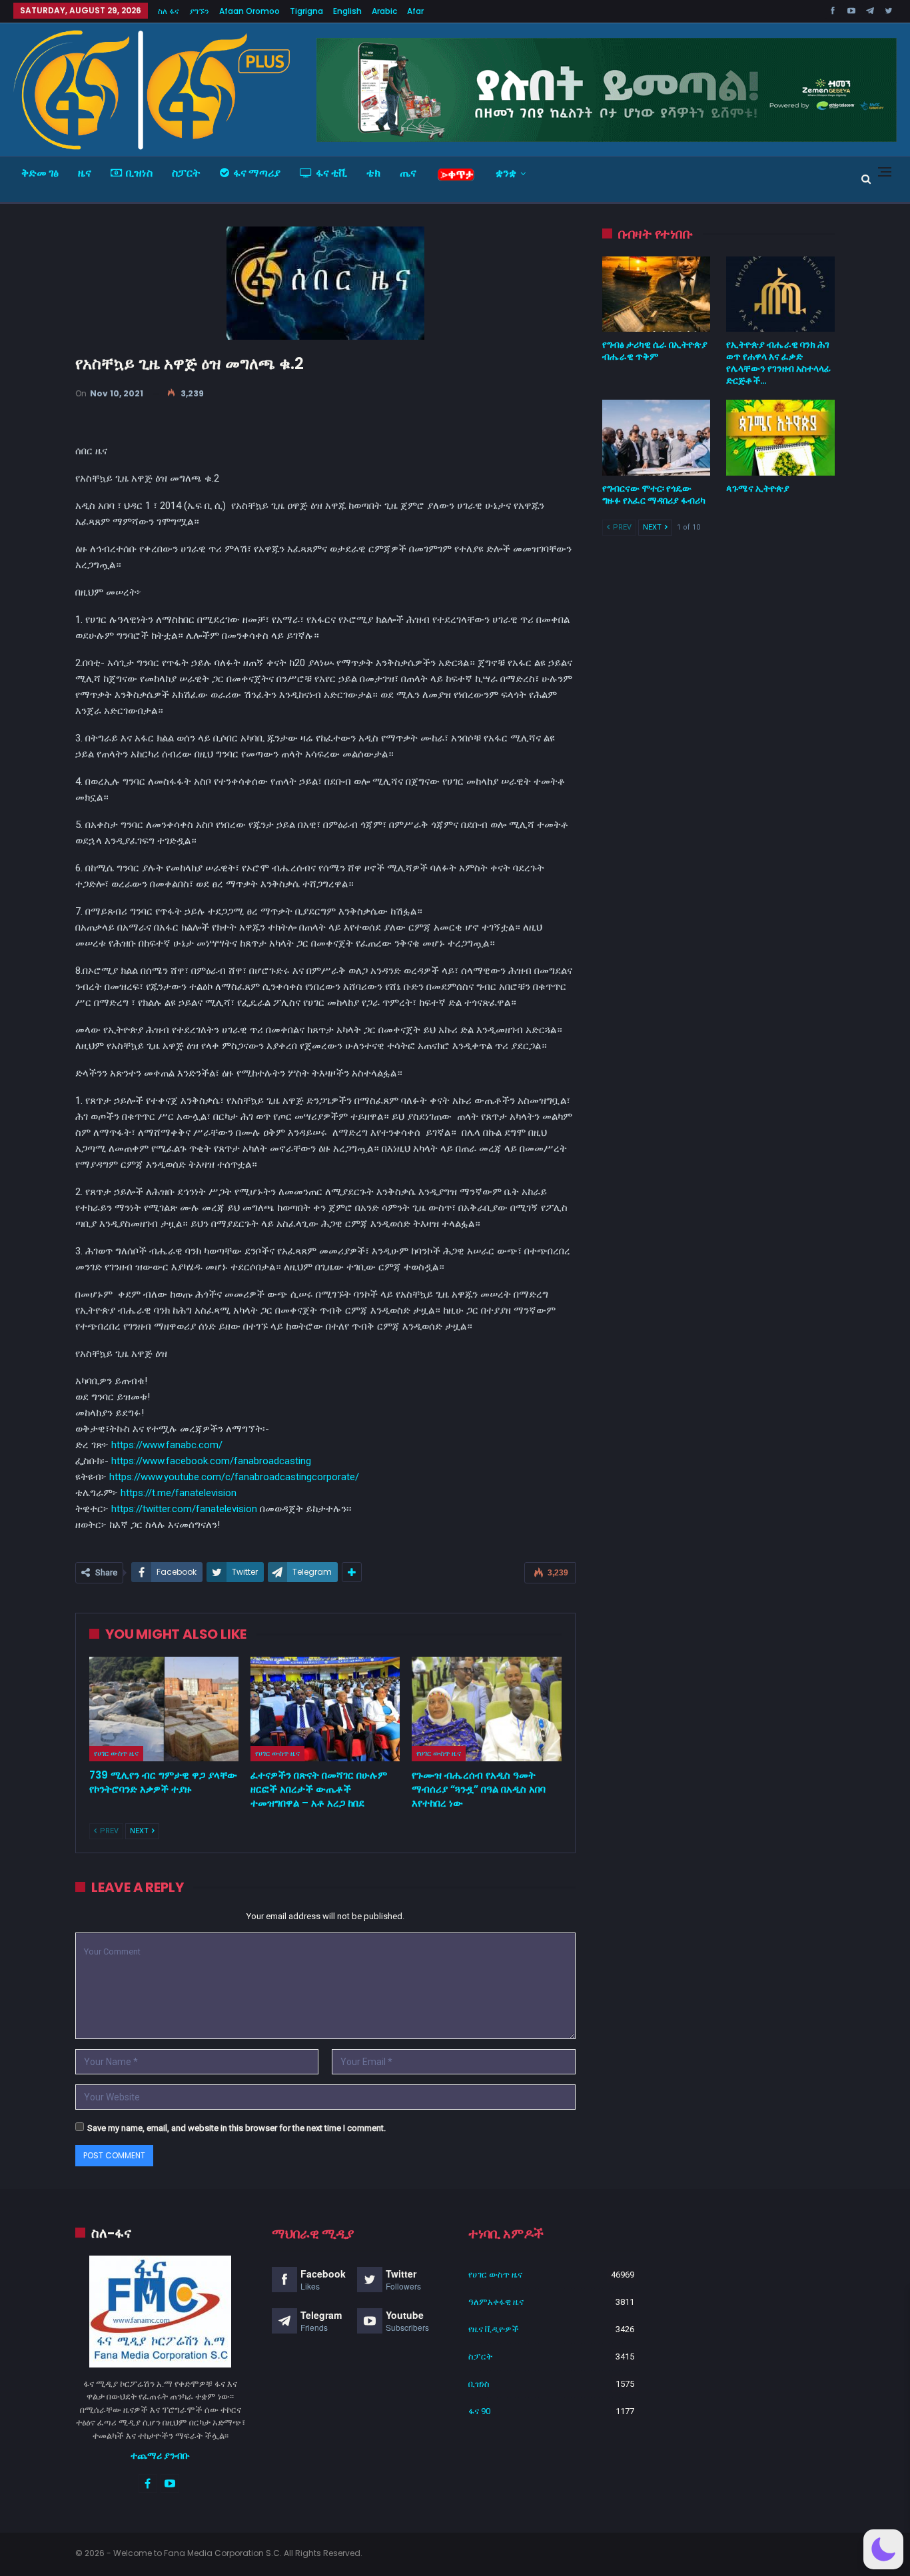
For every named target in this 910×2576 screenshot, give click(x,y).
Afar (415, 11)
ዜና (85, 173)
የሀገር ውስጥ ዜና (116, 1753)
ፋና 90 (479, 2411)
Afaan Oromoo (249, 11)
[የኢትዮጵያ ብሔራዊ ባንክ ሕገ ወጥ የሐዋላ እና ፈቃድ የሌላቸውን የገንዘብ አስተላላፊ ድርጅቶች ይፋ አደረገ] (780, 294)
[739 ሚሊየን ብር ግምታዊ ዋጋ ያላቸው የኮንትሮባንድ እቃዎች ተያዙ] (164, 1709)
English (347, 11)
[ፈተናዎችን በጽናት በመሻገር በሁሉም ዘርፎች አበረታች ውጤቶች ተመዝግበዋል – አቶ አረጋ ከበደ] (325, 1709)
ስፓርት (186, 173)
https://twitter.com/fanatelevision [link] (184, 1509)
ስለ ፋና (169, 11)
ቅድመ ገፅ (40, 173)
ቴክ (373, 173)
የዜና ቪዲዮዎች (494, 2329)
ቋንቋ (506, 173)
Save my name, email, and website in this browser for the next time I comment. (236, 2128)
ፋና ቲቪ (331, 173)
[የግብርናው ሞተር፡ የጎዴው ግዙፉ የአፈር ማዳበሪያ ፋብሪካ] (657, 438)
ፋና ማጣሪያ (257, 173)
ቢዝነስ (139, 173)
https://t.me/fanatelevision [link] (179, 1493)
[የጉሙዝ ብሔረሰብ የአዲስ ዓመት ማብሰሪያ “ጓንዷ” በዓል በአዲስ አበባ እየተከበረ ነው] (486, 1709)
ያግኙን (199, 11)
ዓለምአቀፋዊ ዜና (496, 2302)
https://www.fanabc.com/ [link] (167, 1445)
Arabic (384, 11)
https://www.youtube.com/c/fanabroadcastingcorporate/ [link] (234, 1477)
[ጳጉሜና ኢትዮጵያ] (780, 438)
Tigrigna (306, 11)
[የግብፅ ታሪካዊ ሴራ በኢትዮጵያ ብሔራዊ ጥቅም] (657, 294)
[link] (211, 1461)
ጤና (408, 173)
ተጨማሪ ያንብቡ (160, 2455)
